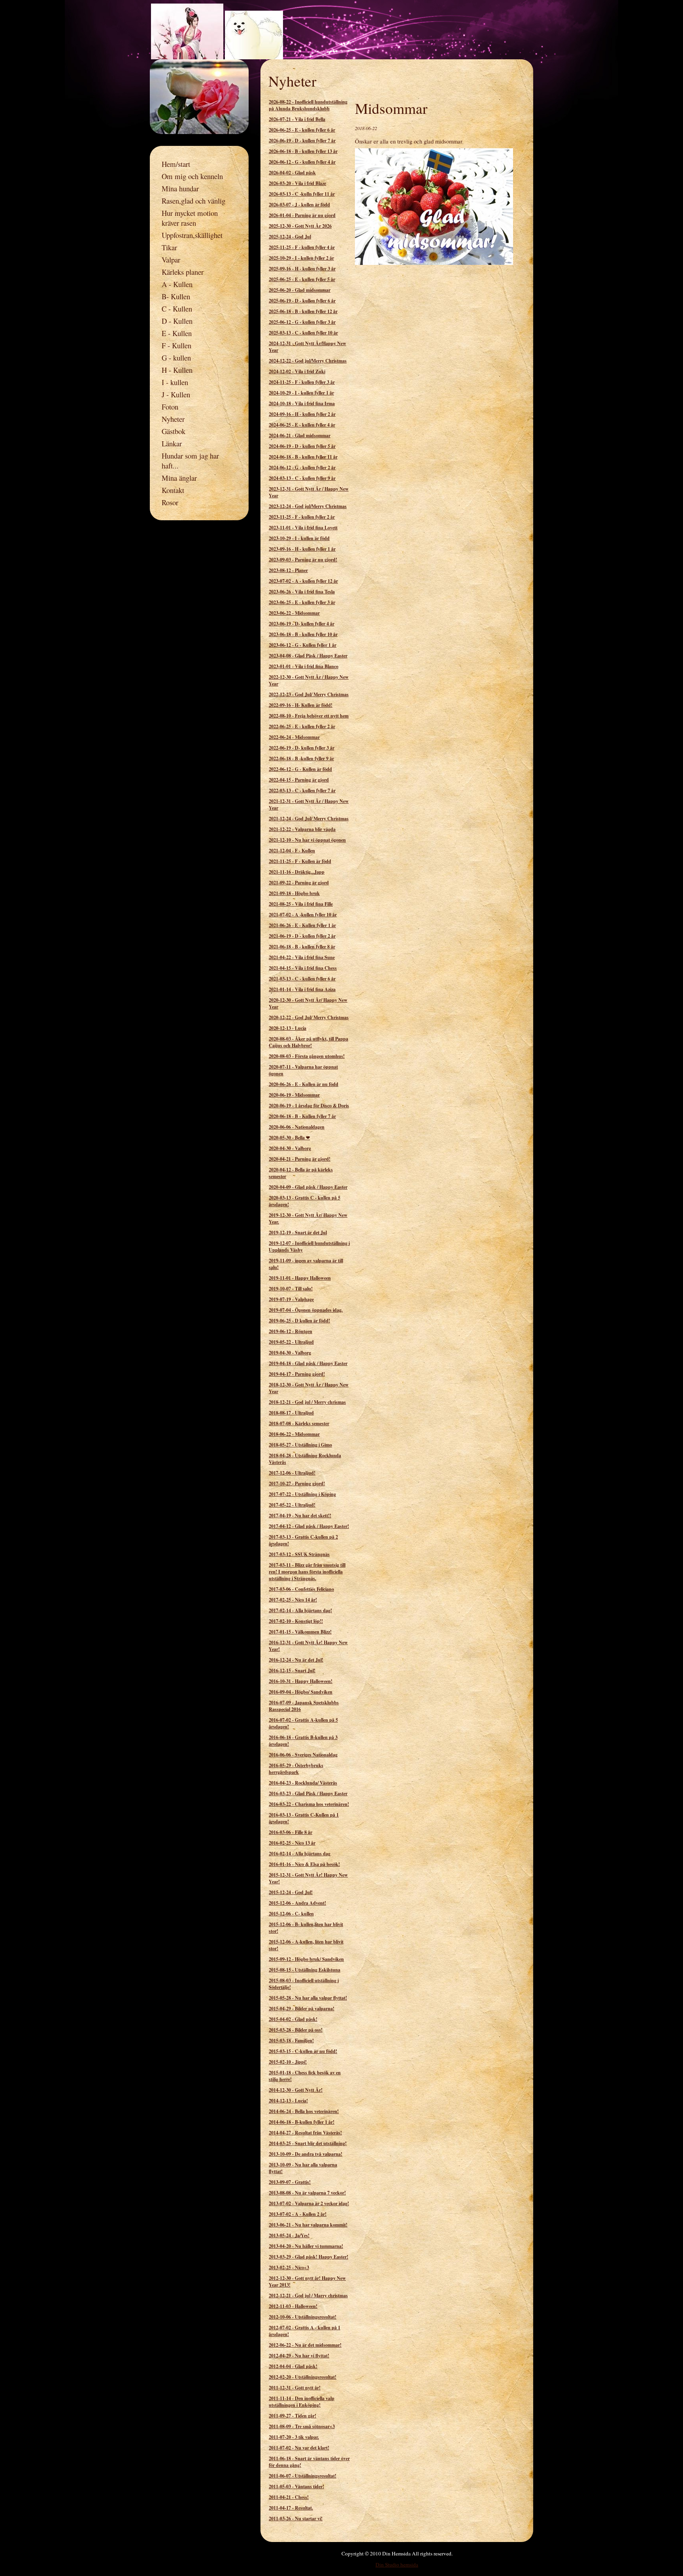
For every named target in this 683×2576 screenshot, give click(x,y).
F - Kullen (176, 345)
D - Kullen (177, 321)
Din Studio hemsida (397, 2565)
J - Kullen (176, 394)
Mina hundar (180, 188)
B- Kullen (176, 296)
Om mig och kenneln (192, 176)
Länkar (172, 443)
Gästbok (174, 431)
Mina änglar (179, 478)
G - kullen (176, 358)
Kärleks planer (183, 272)
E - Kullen (177, 333)
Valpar (171, 260)
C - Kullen (177, 309)
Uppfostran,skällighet (192, 235)
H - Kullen (177, 370)
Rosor (170, 502)
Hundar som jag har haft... (190, 461)
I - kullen (175, 382)
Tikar (169, 247)
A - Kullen (177, 284)
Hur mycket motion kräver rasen (190, 218)
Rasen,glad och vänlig (193, 201)
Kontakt (173, 490)
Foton (170, 407)
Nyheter (173, 419)
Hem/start (176, 164)
